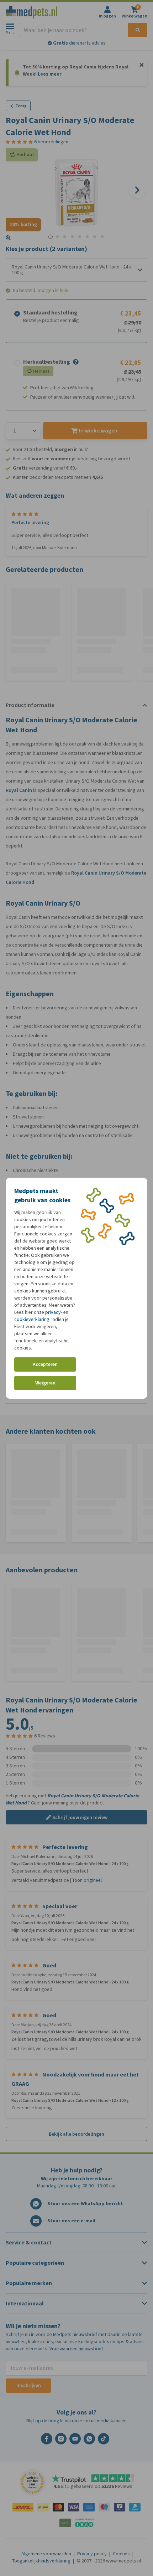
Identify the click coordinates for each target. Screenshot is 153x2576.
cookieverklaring (32, 1319)
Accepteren (45, 1364)
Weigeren (45, 1383)
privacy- (54, 1312)
